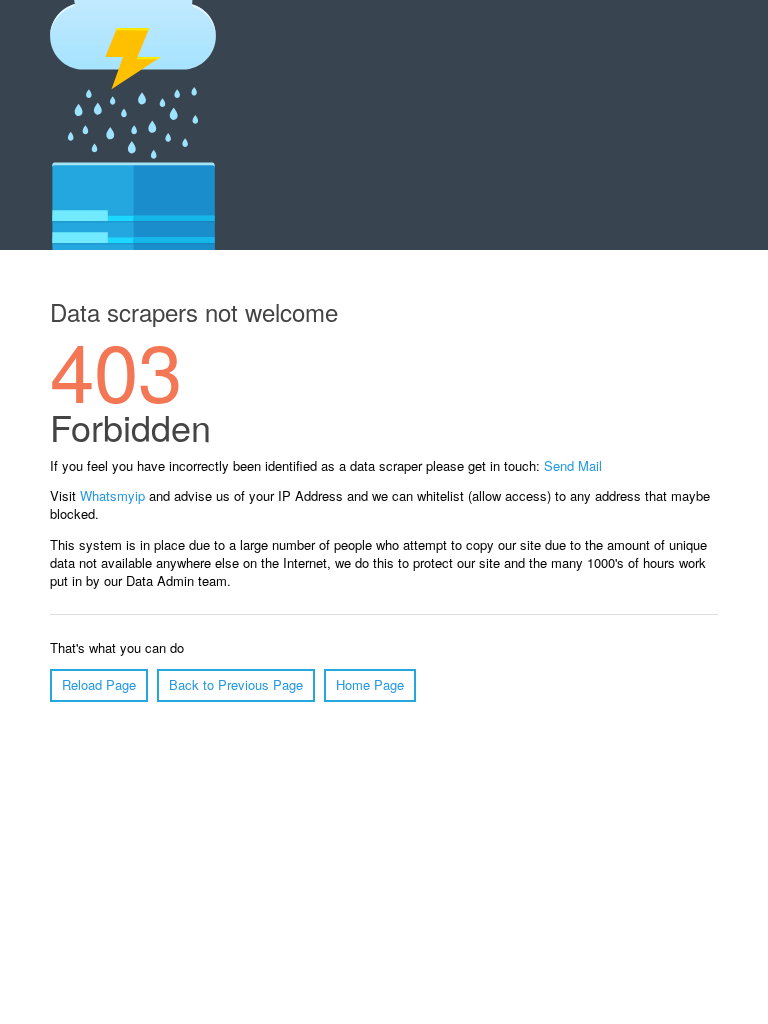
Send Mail (573, 465)
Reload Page (99, 684)
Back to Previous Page (236, 684)
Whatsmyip (112, 495)
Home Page (370, 684)
